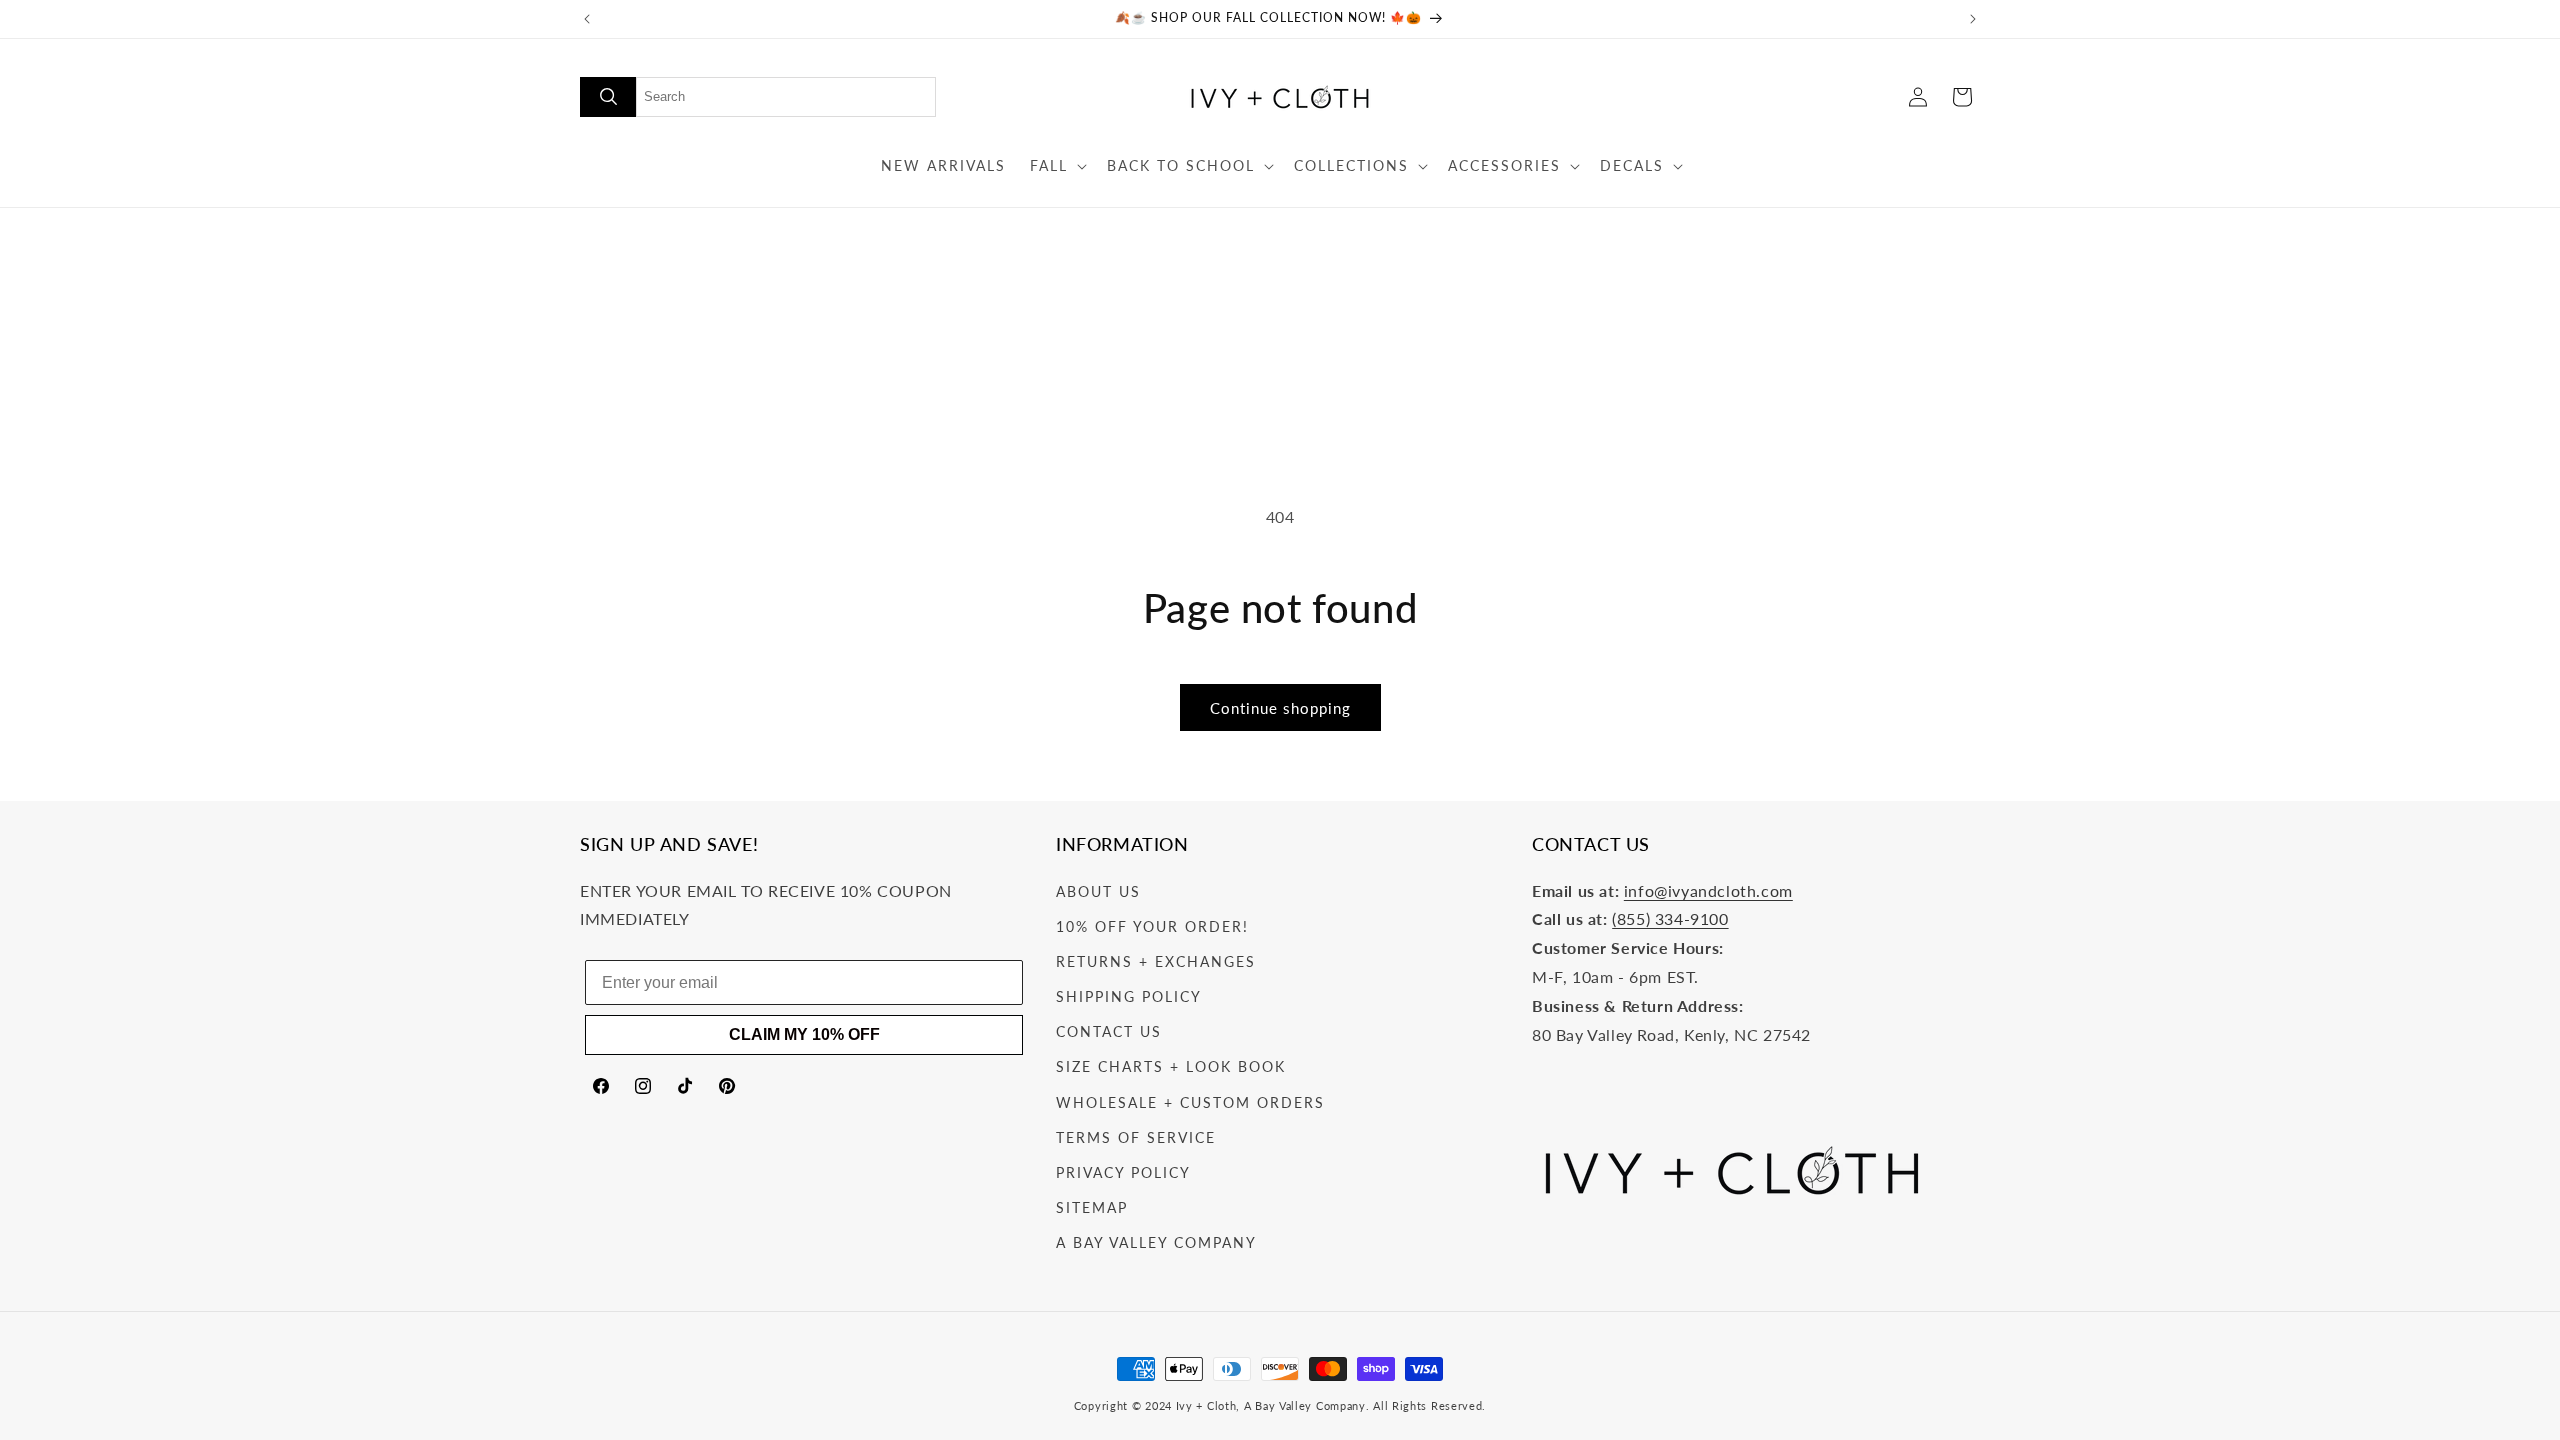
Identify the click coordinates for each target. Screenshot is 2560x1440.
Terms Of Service (1136, 1137)
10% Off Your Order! (1152, 926)
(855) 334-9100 (1670, 918)
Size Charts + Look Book (1171, 1066)
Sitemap (1092, 1207)
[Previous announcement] (587, 19)
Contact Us (1109, 1031)
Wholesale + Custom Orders (1190, 1102)
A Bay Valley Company (1156, 1242)
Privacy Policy (1123, 1172)
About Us (1098, 891)
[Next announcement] (1973, 19)
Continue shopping (1280, 708)
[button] (1056, 166)
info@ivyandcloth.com (1708, 890)
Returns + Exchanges (1156, 961)
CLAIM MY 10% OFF (804, 1034)
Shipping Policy (1129, 996)
